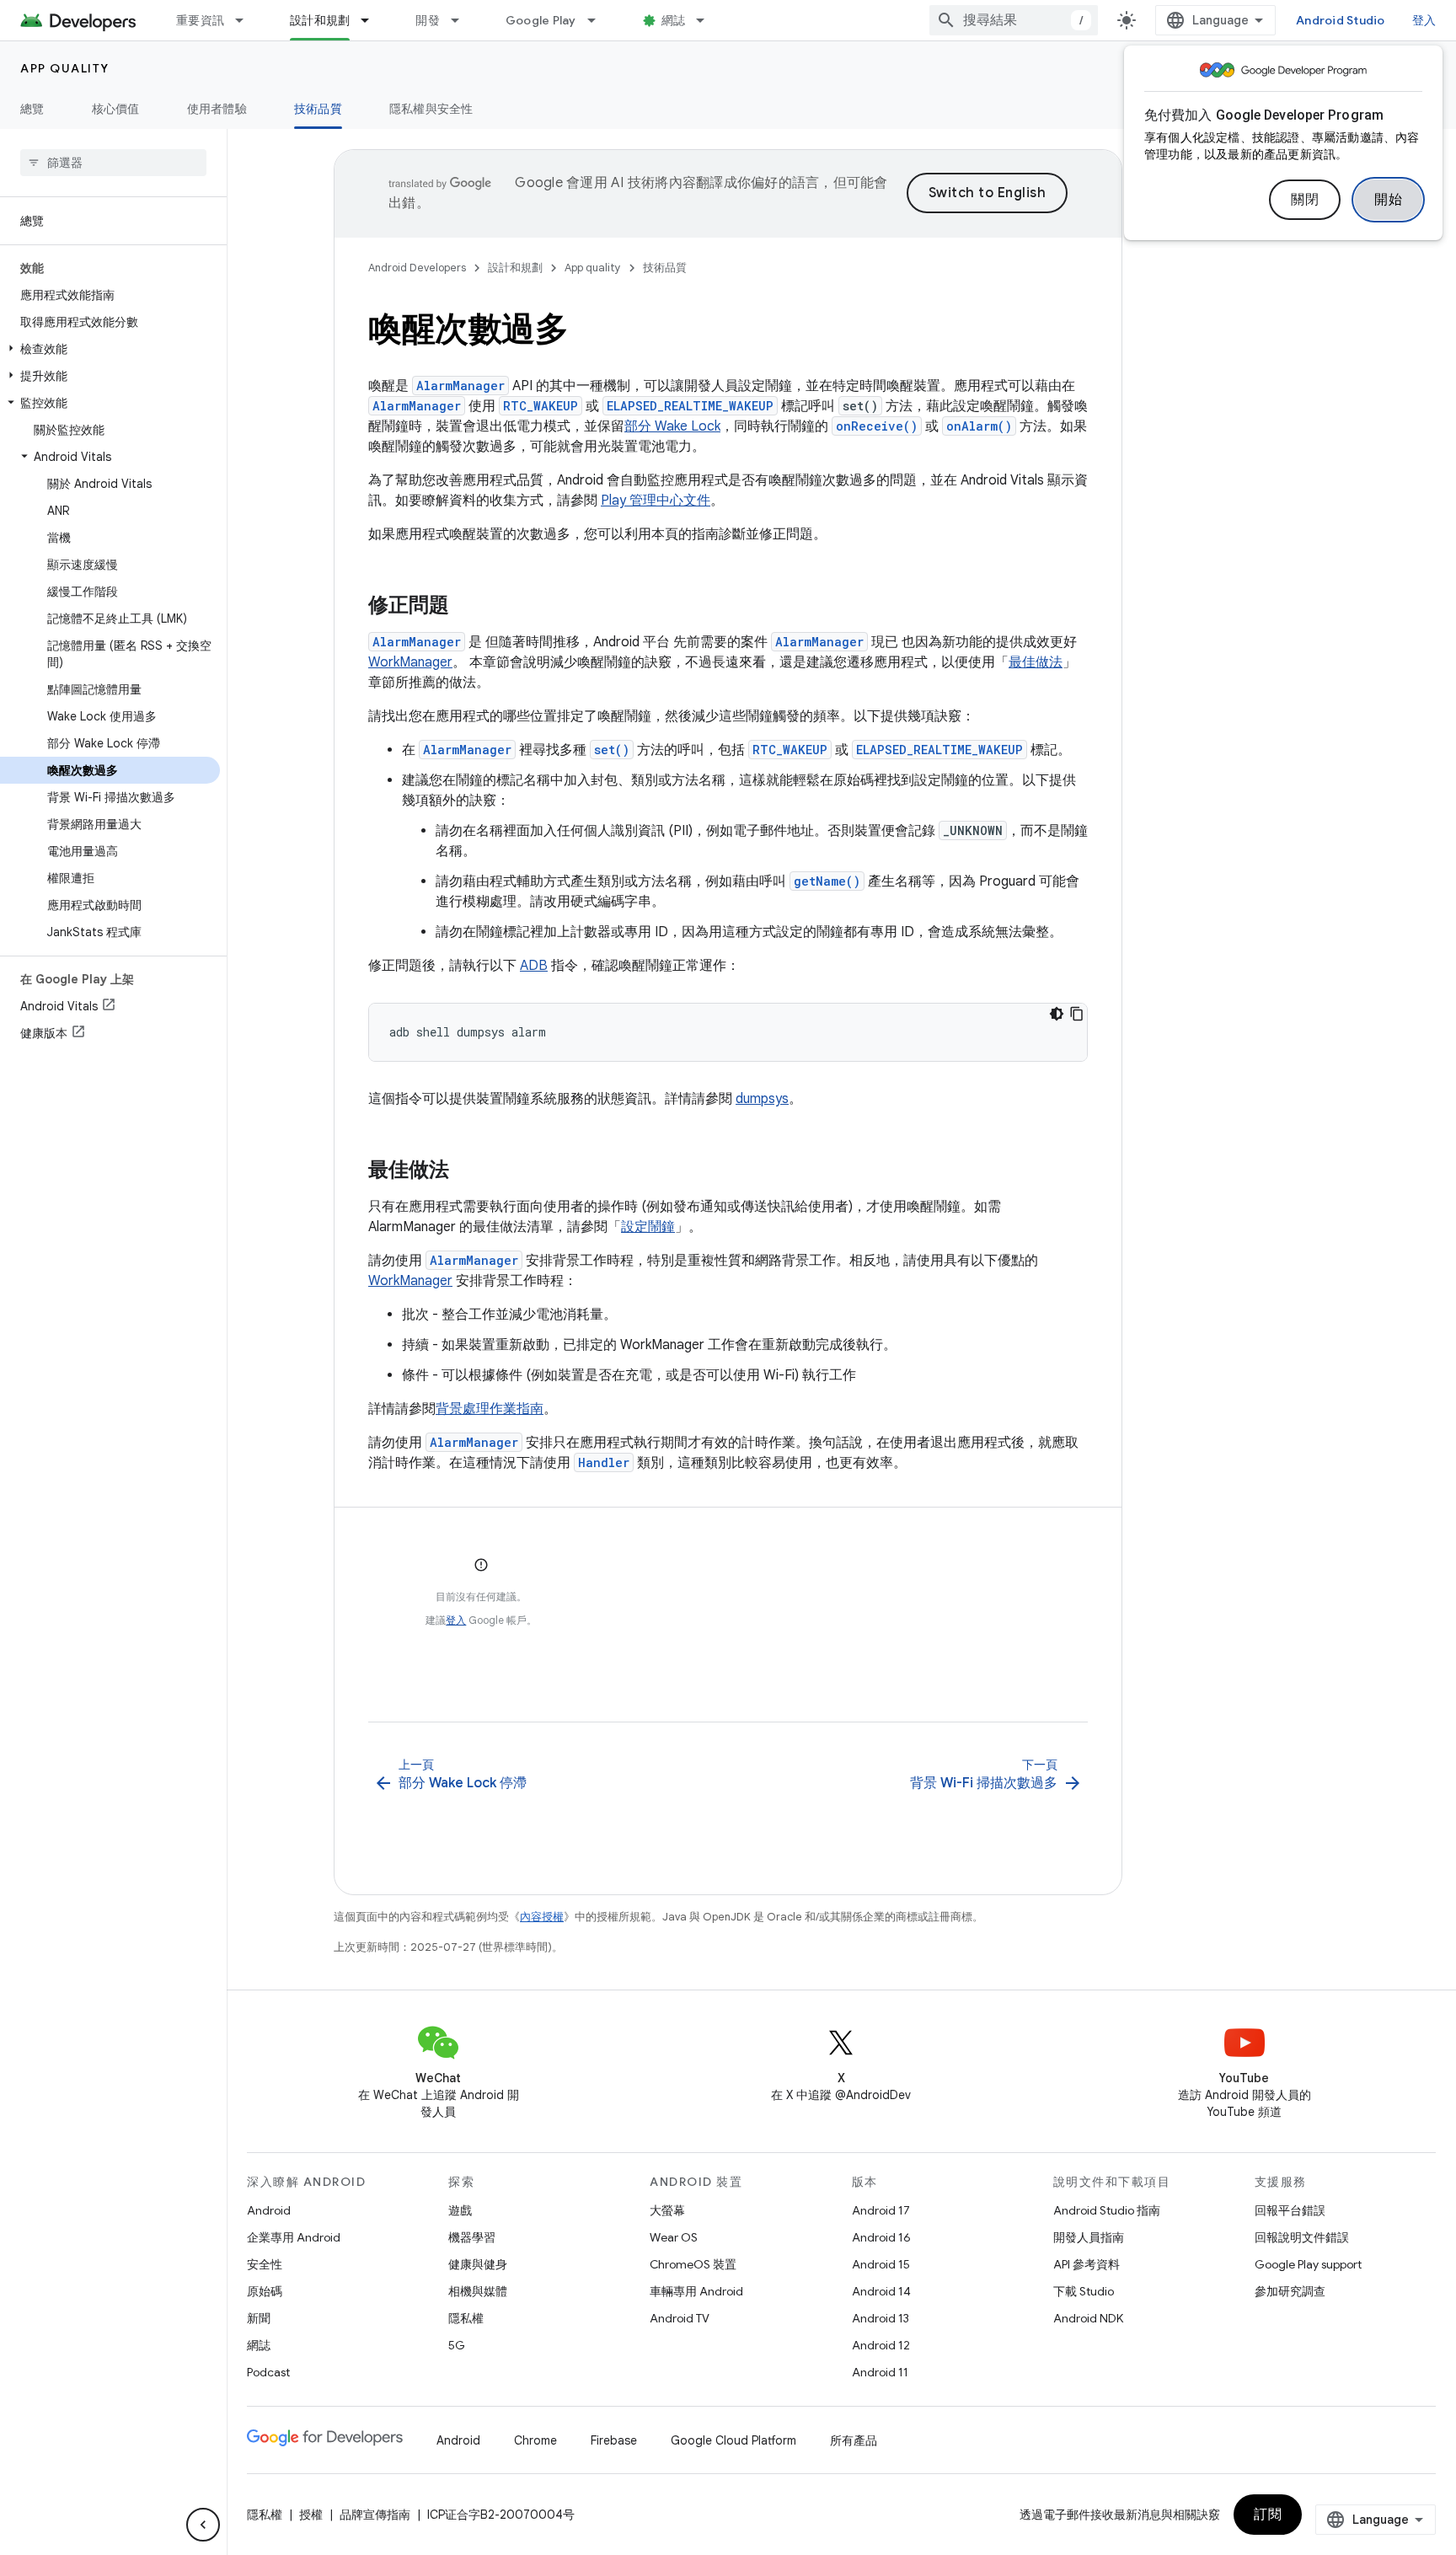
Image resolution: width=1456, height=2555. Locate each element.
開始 (1388, 200)
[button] (110, 349)
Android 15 (881, 2264)
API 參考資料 (1087, 2264)
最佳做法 (1036, 662)
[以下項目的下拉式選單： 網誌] (708, 20)
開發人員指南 (1089, 2237)
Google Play (541, 20)
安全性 (265, 2264)
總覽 (32, 109)
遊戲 (460, 2210)
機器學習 (472, 2237)
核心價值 (116, 109)
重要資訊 (200, 20)
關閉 (1305, 200)
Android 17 (881, 2210)
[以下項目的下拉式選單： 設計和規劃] (372, 20)
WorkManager (410, 662)
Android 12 (881, 2345)
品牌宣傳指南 (375, 2515)
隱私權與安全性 (431, 109)
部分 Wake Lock (672, 426)
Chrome (535, 2440)
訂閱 (1268, 2515)
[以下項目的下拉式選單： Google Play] (599, 20)
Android (269, 2210)
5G (457, 2345)
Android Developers (417, 268)
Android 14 (881, 2291)
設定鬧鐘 (648, 1227)
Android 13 (881, 2318)
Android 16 (881, 2237)
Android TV (680, 2318)
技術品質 (318, 109)
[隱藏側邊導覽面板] (203, 2525)
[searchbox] (113, 163)
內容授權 (542, 1917)
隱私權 (466, 2318)
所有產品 (854, 2440)
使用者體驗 (217, 109)
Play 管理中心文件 (656, 501)
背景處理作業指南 (490, 1409)
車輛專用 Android (696, 2291)
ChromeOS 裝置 (693, 2264)
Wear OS (674, 2237)
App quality (65, 68)
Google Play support (1308, 2264)
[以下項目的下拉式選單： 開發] (463, 20)
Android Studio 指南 (1107, 2210)
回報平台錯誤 (1290, 2210)
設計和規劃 (320, 20)
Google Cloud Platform (733, 2440)
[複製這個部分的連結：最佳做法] (466, 1171)
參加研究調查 (1290, 2291)
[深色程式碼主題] (1057, 1014)
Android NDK (1088, 2318)
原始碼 (265, 2291)
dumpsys (762, 1099)
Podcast (268, 2372)
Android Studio (1341, 20)
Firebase (614, 2440)
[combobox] (1014, 20)
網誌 (674, 20)
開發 (428, 20)
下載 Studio (1084, 2291)
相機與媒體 (478, 2291)
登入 (456, 1620)
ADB (534, 966)
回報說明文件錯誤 (1302, 2237)
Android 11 (880, 2372)
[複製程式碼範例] (1077, 1014)
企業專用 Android (294, 2237)
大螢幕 (667, 2210)
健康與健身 (478, 2264)
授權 (311, 2515)
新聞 (259, 2318)
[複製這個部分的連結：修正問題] (466, 607)
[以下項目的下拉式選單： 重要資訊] (247, 20)
